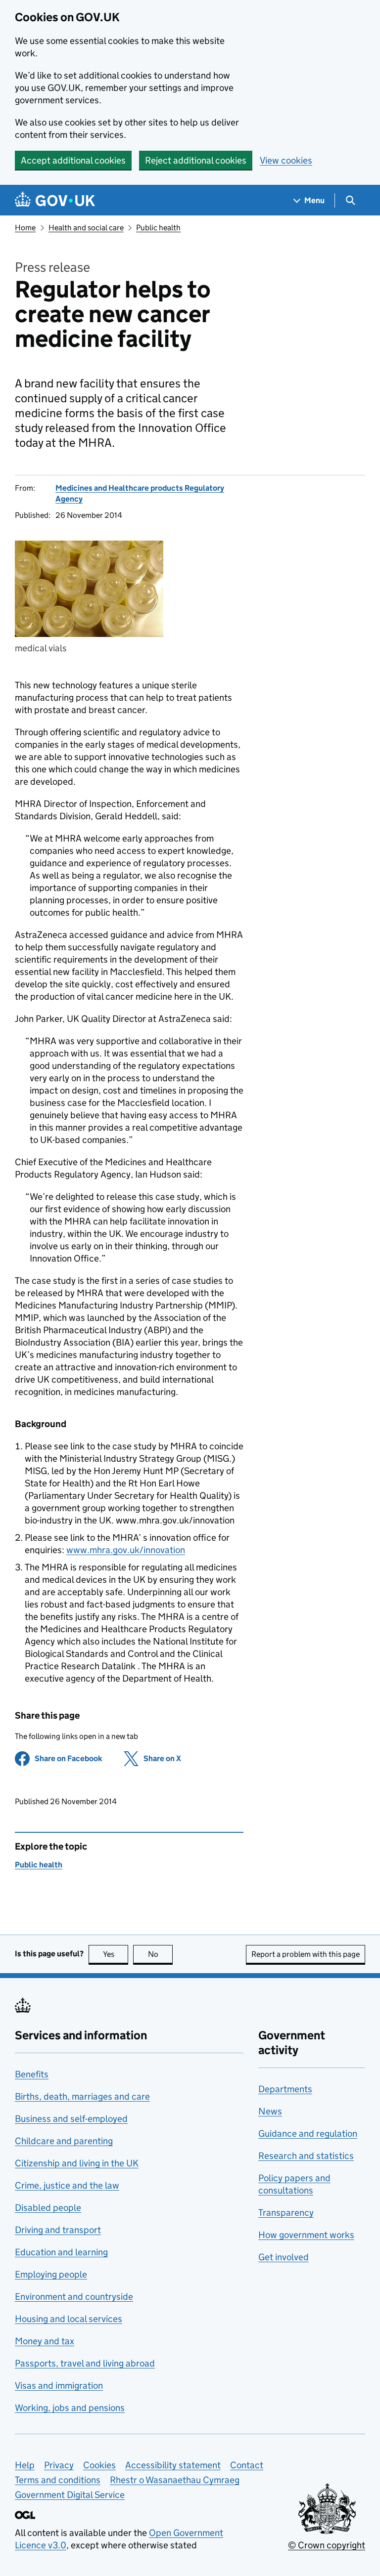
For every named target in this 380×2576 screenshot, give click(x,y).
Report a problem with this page (306, 1954)
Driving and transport (58, 2230)
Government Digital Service (70, 2495)
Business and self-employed (71, 2119)
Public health (158, 228)
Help (25, 2465)
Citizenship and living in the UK (77, 2163)
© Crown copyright (327, 2545)
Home (25, 228)
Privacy (59, 2465)
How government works (306, 2235)
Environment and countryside (74, 2297)
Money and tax (45, 2341)
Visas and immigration (59, 2386)
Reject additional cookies (196, 160)
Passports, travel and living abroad (85, 2363)
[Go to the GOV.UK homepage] (55, 200)
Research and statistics (306, 2156)
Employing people (51, 2274)
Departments (285, 2089)
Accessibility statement (173, 2465)
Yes (116, 1954)
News (270, 2111)
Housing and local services (69, 2319)
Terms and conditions (58, 2480)
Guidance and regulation (308, 2133)
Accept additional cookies (73, 160)
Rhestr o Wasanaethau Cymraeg (175, 2480)
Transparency (286, 2213)
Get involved (284, 2257)
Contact (247, 2465)
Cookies (99, 2465)
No (160, 1954)
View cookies (286, 160)
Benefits (32, 2074)
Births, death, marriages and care (82, 2096)
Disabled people (48, 2208)
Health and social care (86, 228)
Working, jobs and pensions (70, 2408)
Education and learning (61, 2252)
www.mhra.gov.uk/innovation (126, 1550)
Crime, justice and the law (67, 2185)
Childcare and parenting (64, 2141)
